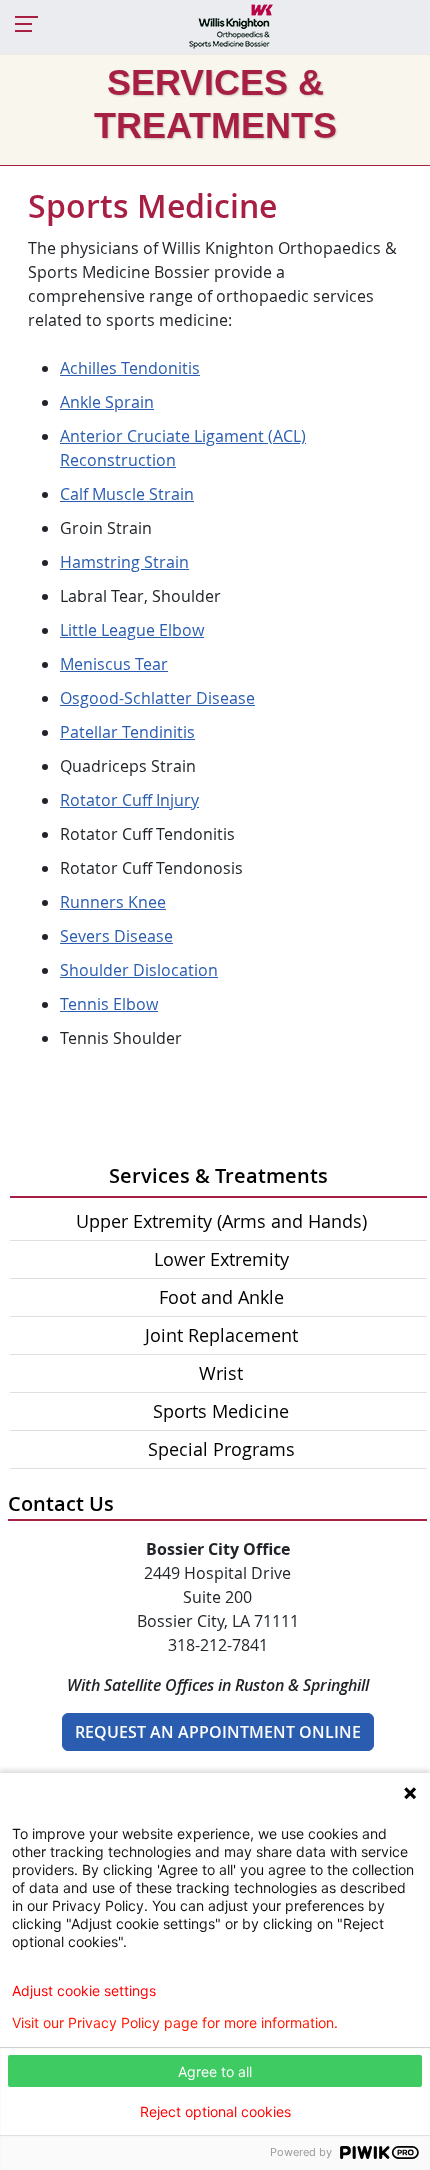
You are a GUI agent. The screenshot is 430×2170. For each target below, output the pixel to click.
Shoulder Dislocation (139, 970)
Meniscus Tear (114, 664)
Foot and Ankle (221, 1297)
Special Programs (221, 1449)
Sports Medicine (221, 1411)
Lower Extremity (221, 1259)
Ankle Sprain (107, 402)
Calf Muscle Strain (127, 494)
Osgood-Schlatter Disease (157, 698)
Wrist (221, 1373)
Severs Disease (116, 936)
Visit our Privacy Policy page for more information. (175, 2023)
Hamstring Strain (124, 562)
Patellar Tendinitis (127, 732)
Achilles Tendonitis (130, 368)
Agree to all (215, 2071)
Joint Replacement (221, 1335)
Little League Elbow (132, 630)
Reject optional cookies (215, 2111)
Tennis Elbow (109, 1004)
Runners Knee (113, 902)
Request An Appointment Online (218, 1732)
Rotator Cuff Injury (129, 800)
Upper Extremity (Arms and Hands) (221, 1221)
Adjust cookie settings (84, 1991)
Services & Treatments (218, 1175)
